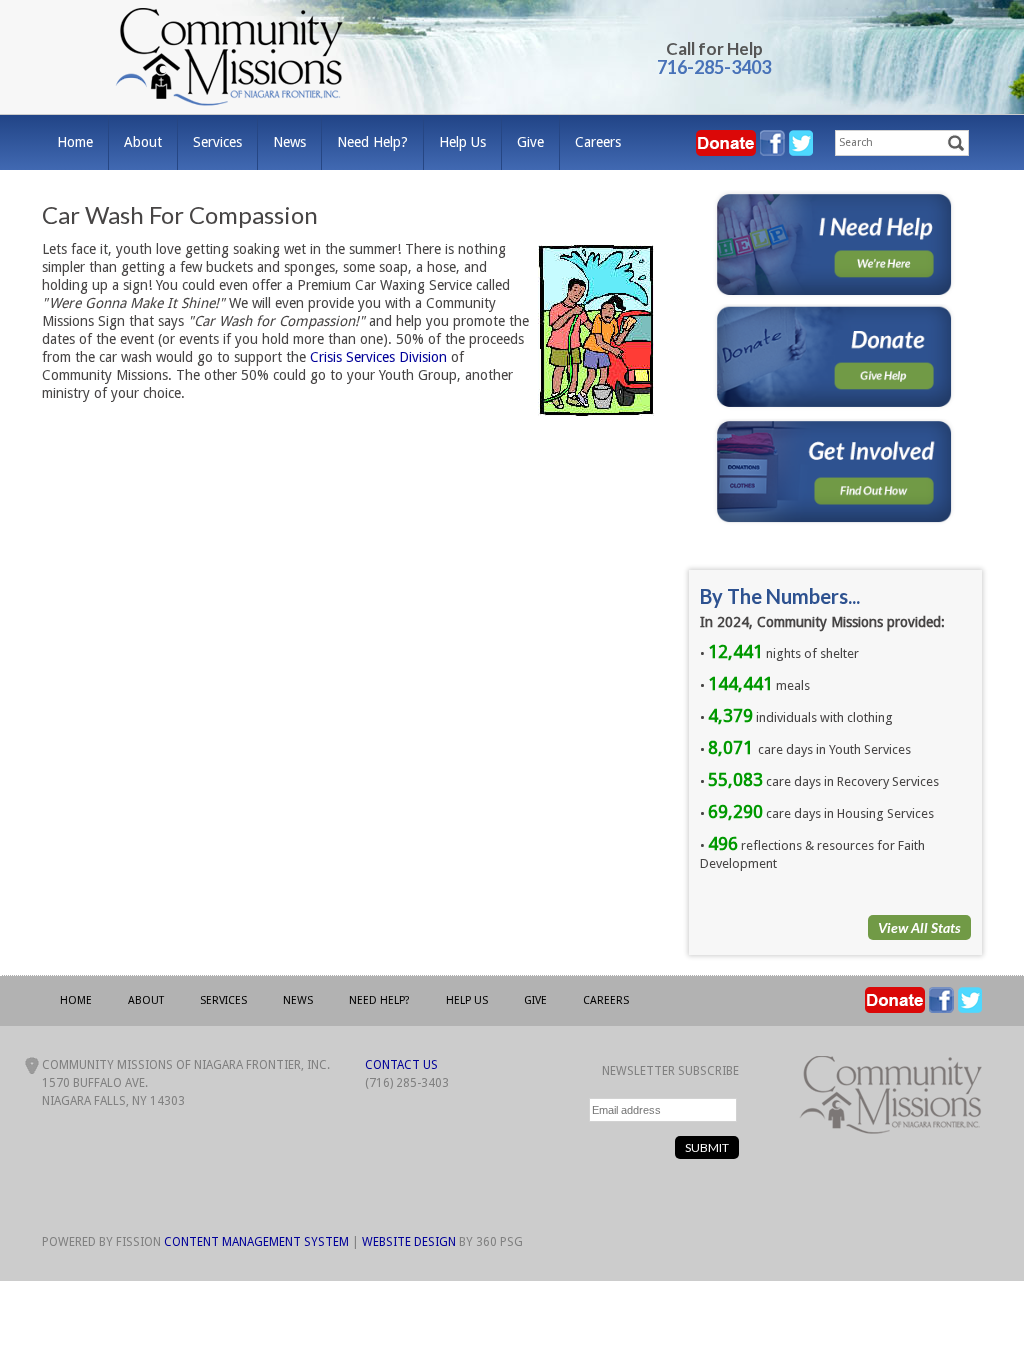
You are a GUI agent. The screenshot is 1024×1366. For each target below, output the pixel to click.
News (289, 142)
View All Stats (919, 927)
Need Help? (372, 142)
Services (217, 142)
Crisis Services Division (378, 357)
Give (530, 142)
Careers (598, 142)
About (143, 142)
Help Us (462, 142)
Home (75, 142)
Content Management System (256, 1242)
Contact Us (401, 1065)
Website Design (409, 1242)
